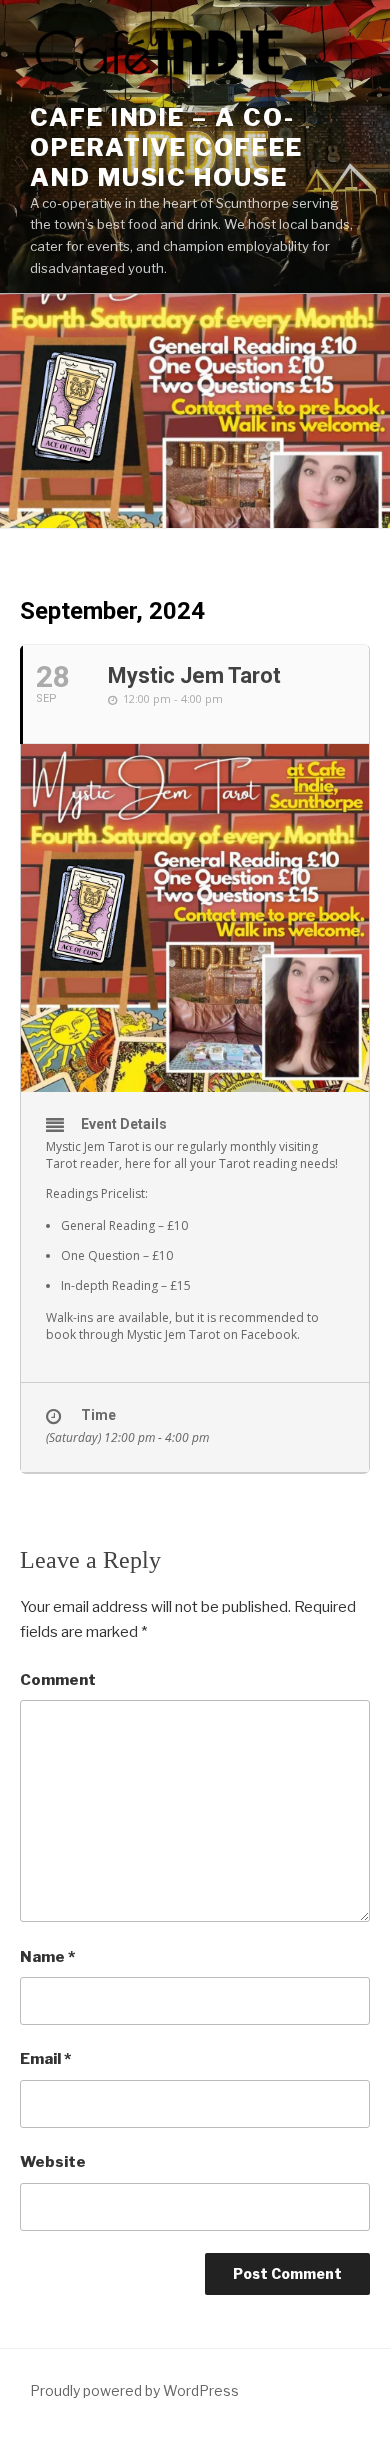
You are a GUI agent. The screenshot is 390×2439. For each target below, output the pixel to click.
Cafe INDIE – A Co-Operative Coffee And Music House (166, 147)
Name (47, 1957)
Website (53, 2162)
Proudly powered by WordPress (134, 2390)
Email (45, 2059)
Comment (58, 1680)
